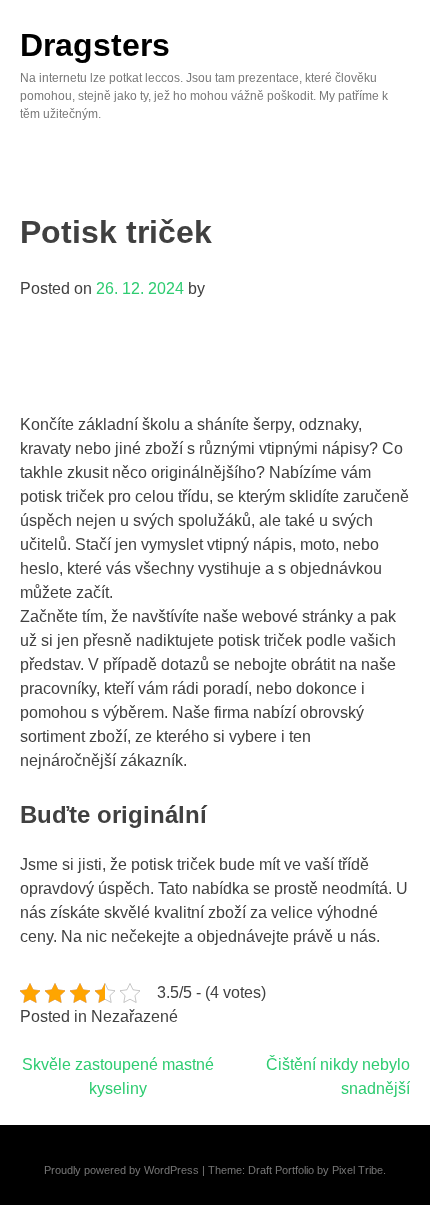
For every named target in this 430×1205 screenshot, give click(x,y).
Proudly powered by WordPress (121, 1170)
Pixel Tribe (357, 1170)
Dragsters (95, 45)
